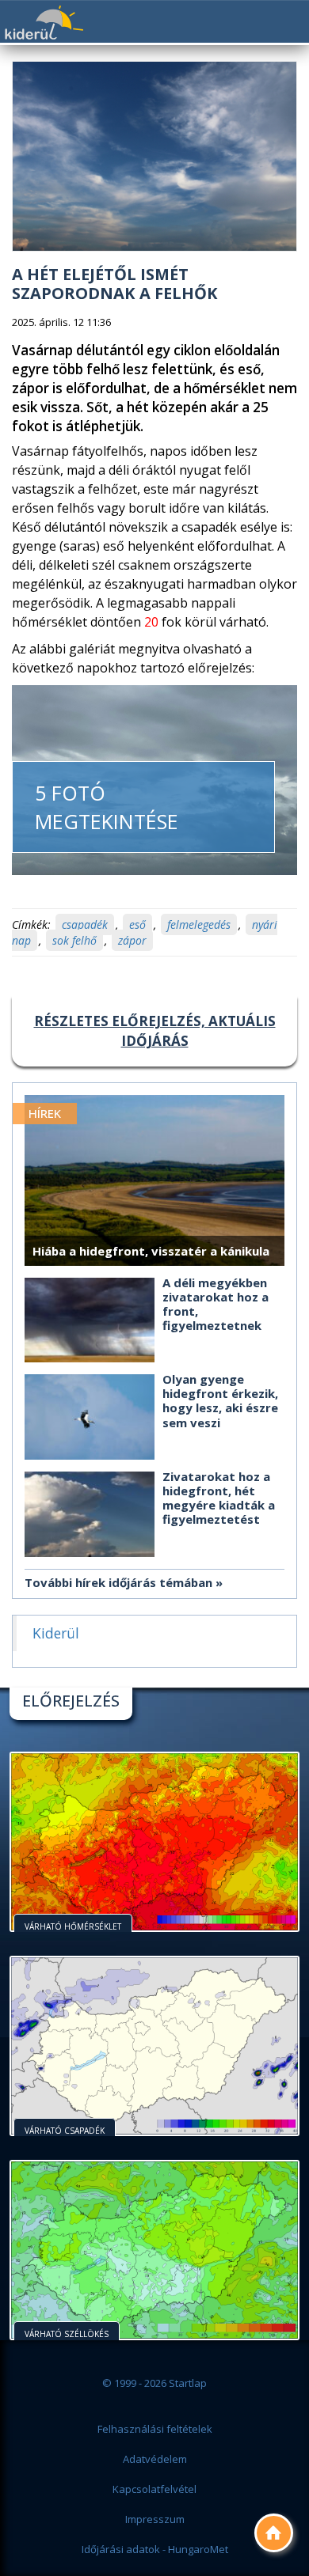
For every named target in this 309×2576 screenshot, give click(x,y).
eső (137, 924)
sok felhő (74, 940)
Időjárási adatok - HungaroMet (155, 2549)
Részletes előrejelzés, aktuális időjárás (155, 1030)
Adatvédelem (155, 2459)
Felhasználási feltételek (155, 2429)
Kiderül (44, 23)
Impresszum (155, 2519)
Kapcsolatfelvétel (154, 2489)
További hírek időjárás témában (118, 1582)
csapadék (85, 924)
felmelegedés (199, 924)
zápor (132, 940)
